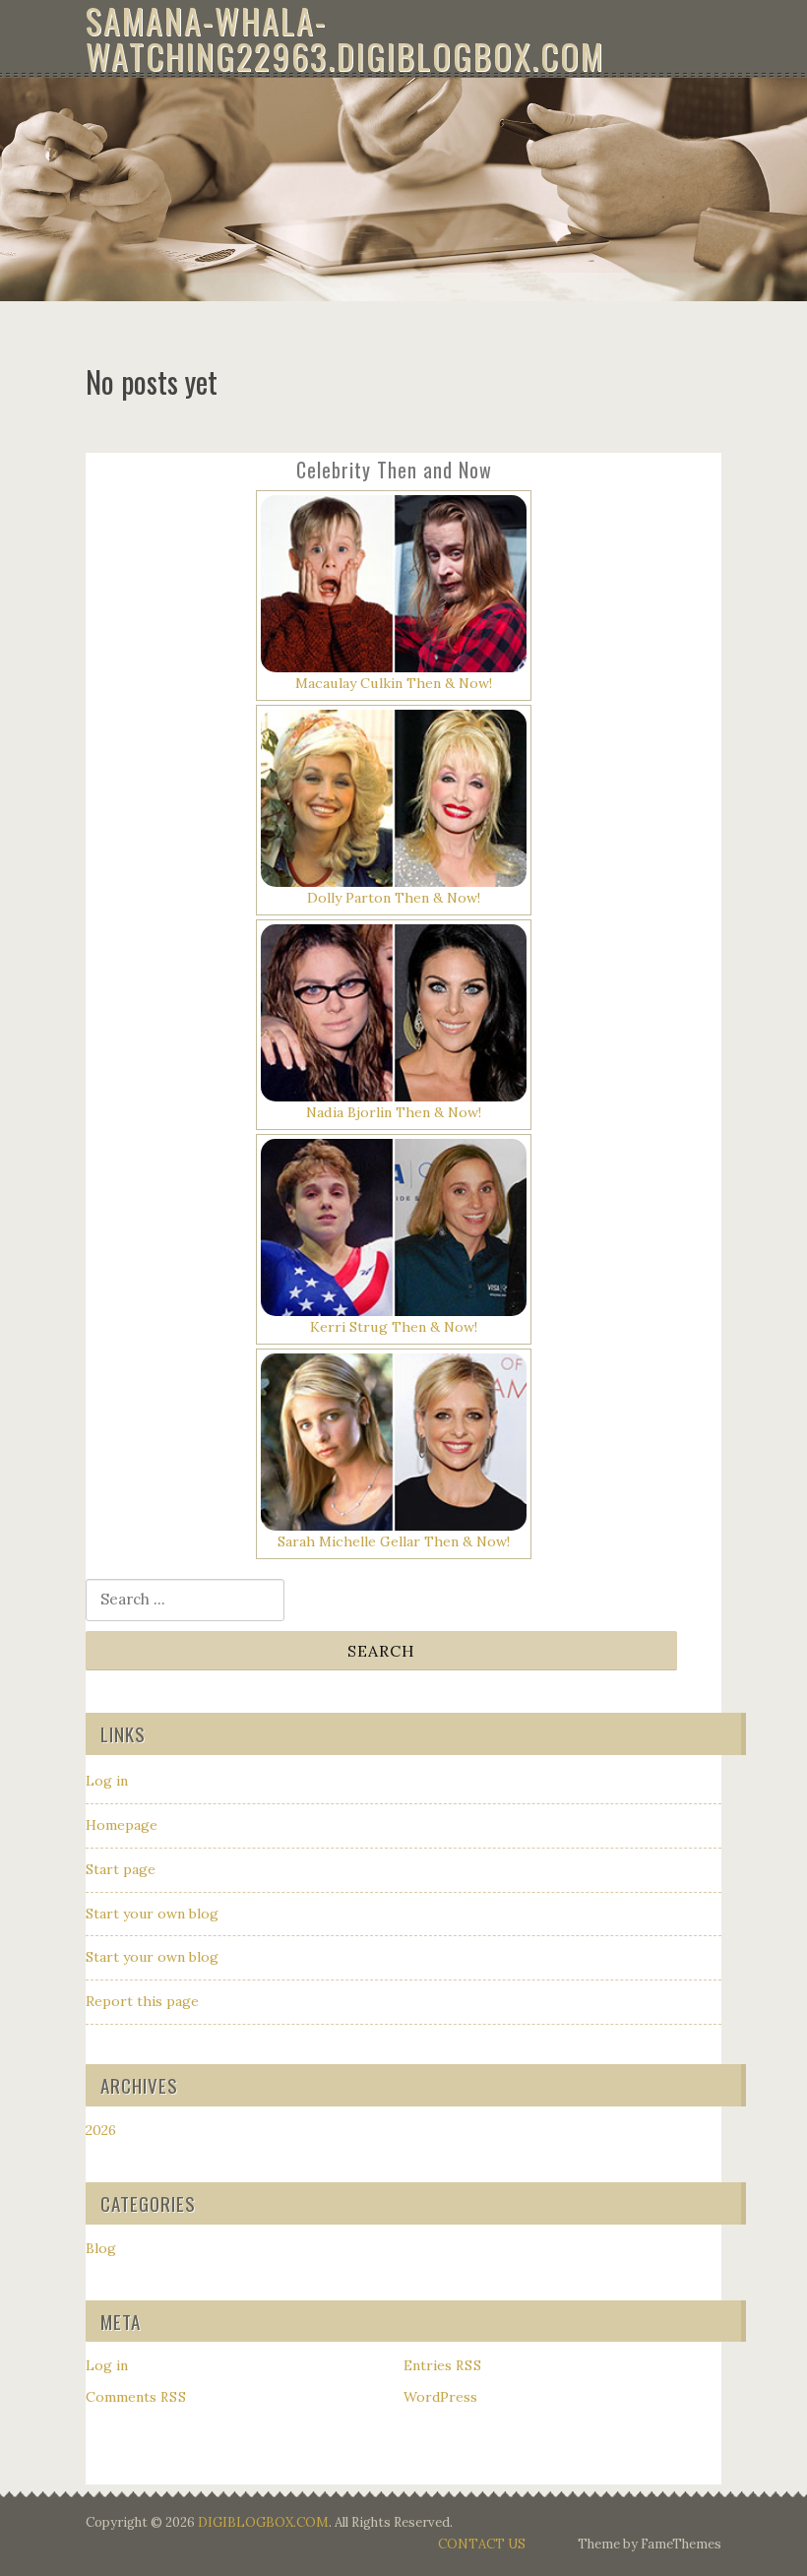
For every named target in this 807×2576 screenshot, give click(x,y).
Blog (101, 2248)
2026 (101, 2130)
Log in (107, 1781)
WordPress (440, 2397)
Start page (121, 1869)
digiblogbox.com (263, 2522)
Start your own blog (152, 1914)
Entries (443, 2365)
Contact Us (482, 2544)
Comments (136, 2397)
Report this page (142, 2001)
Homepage (122, 1825)
